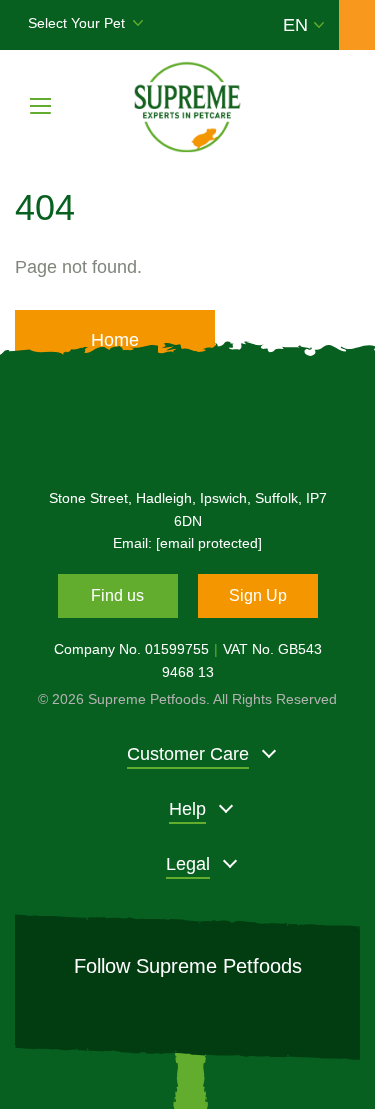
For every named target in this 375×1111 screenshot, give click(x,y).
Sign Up (258, 595)
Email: (187, 543)
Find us (117, 595)
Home (115, 340)
